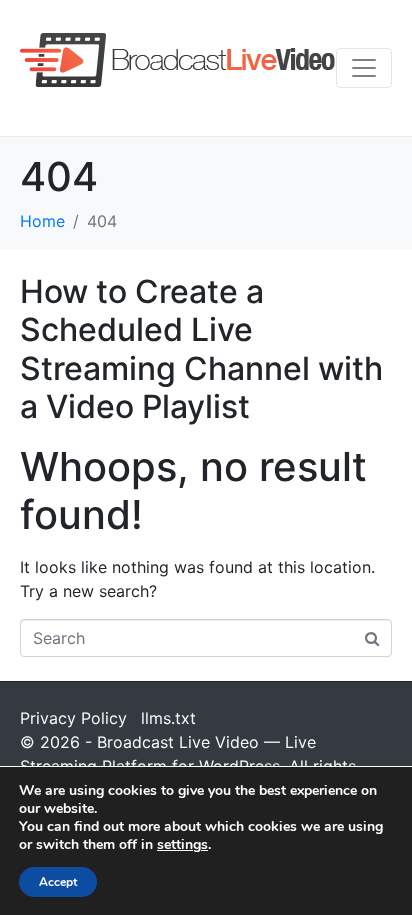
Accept (58, 882)
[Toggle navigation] (364, 68)
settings (182, 845)
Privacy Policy (73, 718)
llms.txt (168, 718)
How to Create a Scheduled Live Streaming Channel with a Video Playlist (201, 349)
